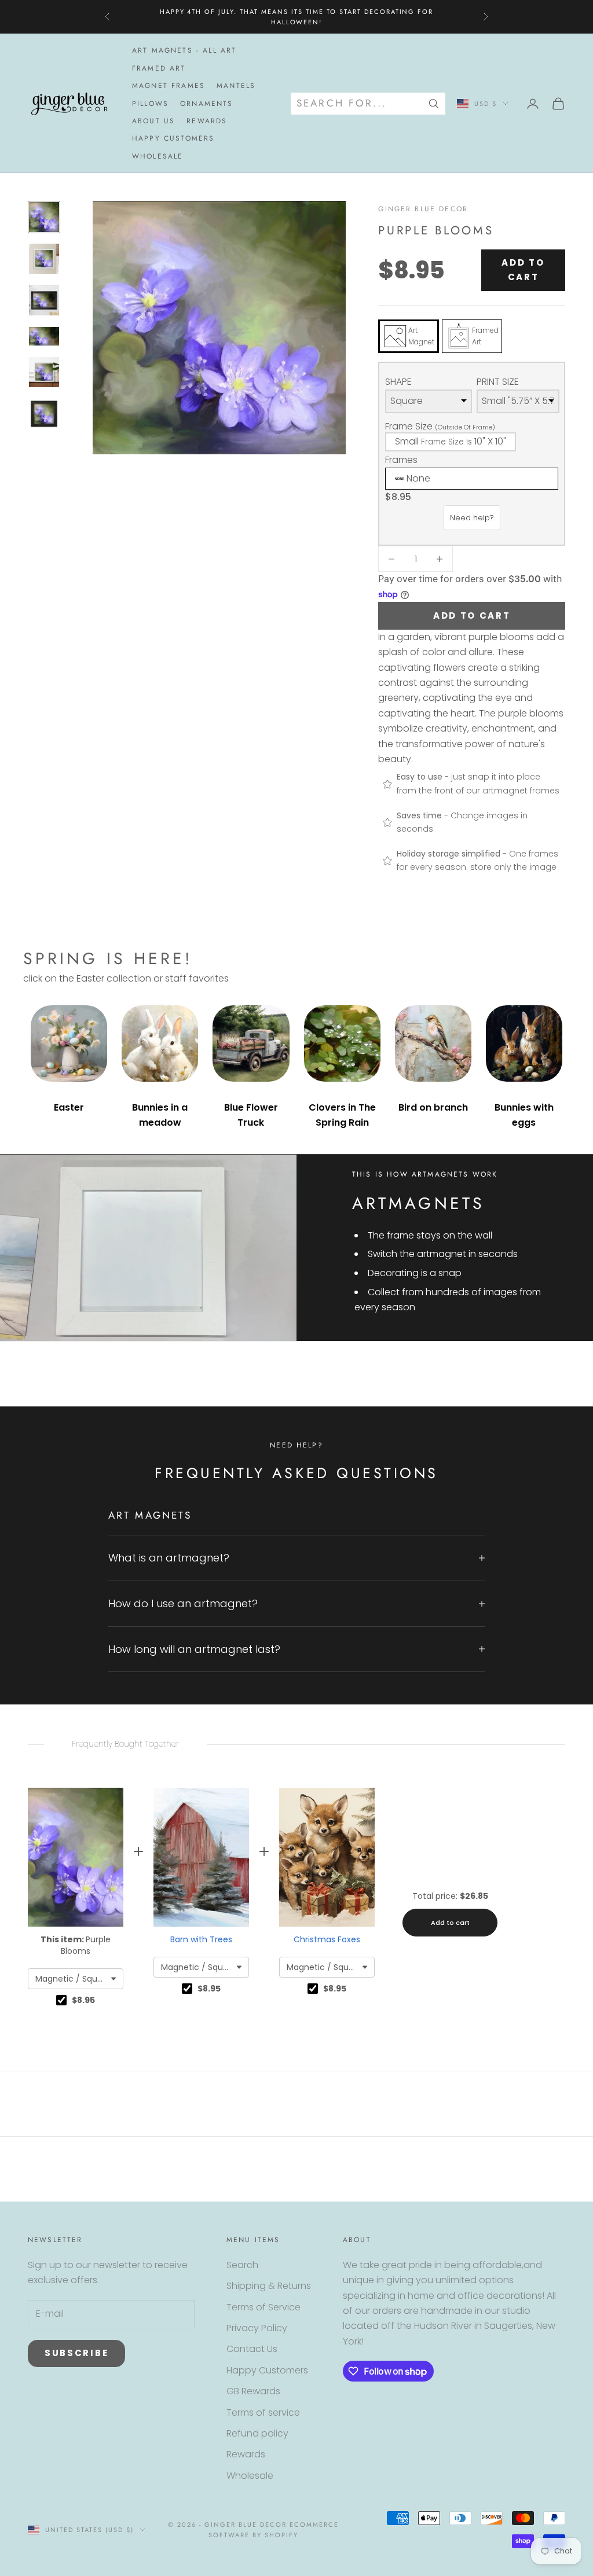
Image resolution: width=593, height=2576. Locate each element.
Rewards (207, 121)
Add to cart (523, 270)
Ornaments (206, 104)
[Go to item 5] (44, 372)
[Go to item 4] (44, 336)
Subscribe (76, 2353)
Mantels (236, 86)
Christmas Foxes (327, 1939)
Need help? (472, 518)
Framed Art (159, 68)
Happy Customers (173, 138)
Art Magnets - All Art (184, 50)
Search (242, 2265)
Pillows (150, 104)
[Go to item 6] (44, 414)
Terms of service (263, 2413)
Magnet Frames (169, 86)
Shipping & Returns (269, 2286)
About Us (153, 121)
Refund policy (257, 2433)
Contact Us (252, 2349)
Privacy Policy (257, 2328)
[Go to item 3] (44, 300)
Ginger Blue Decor (423, 209)
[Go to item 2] (44, 259)
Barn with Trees (201, 1939)
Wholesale (158, 156)
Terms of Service (263, 2307)
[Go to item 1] (44, 217)
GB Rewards (253, 2391)
